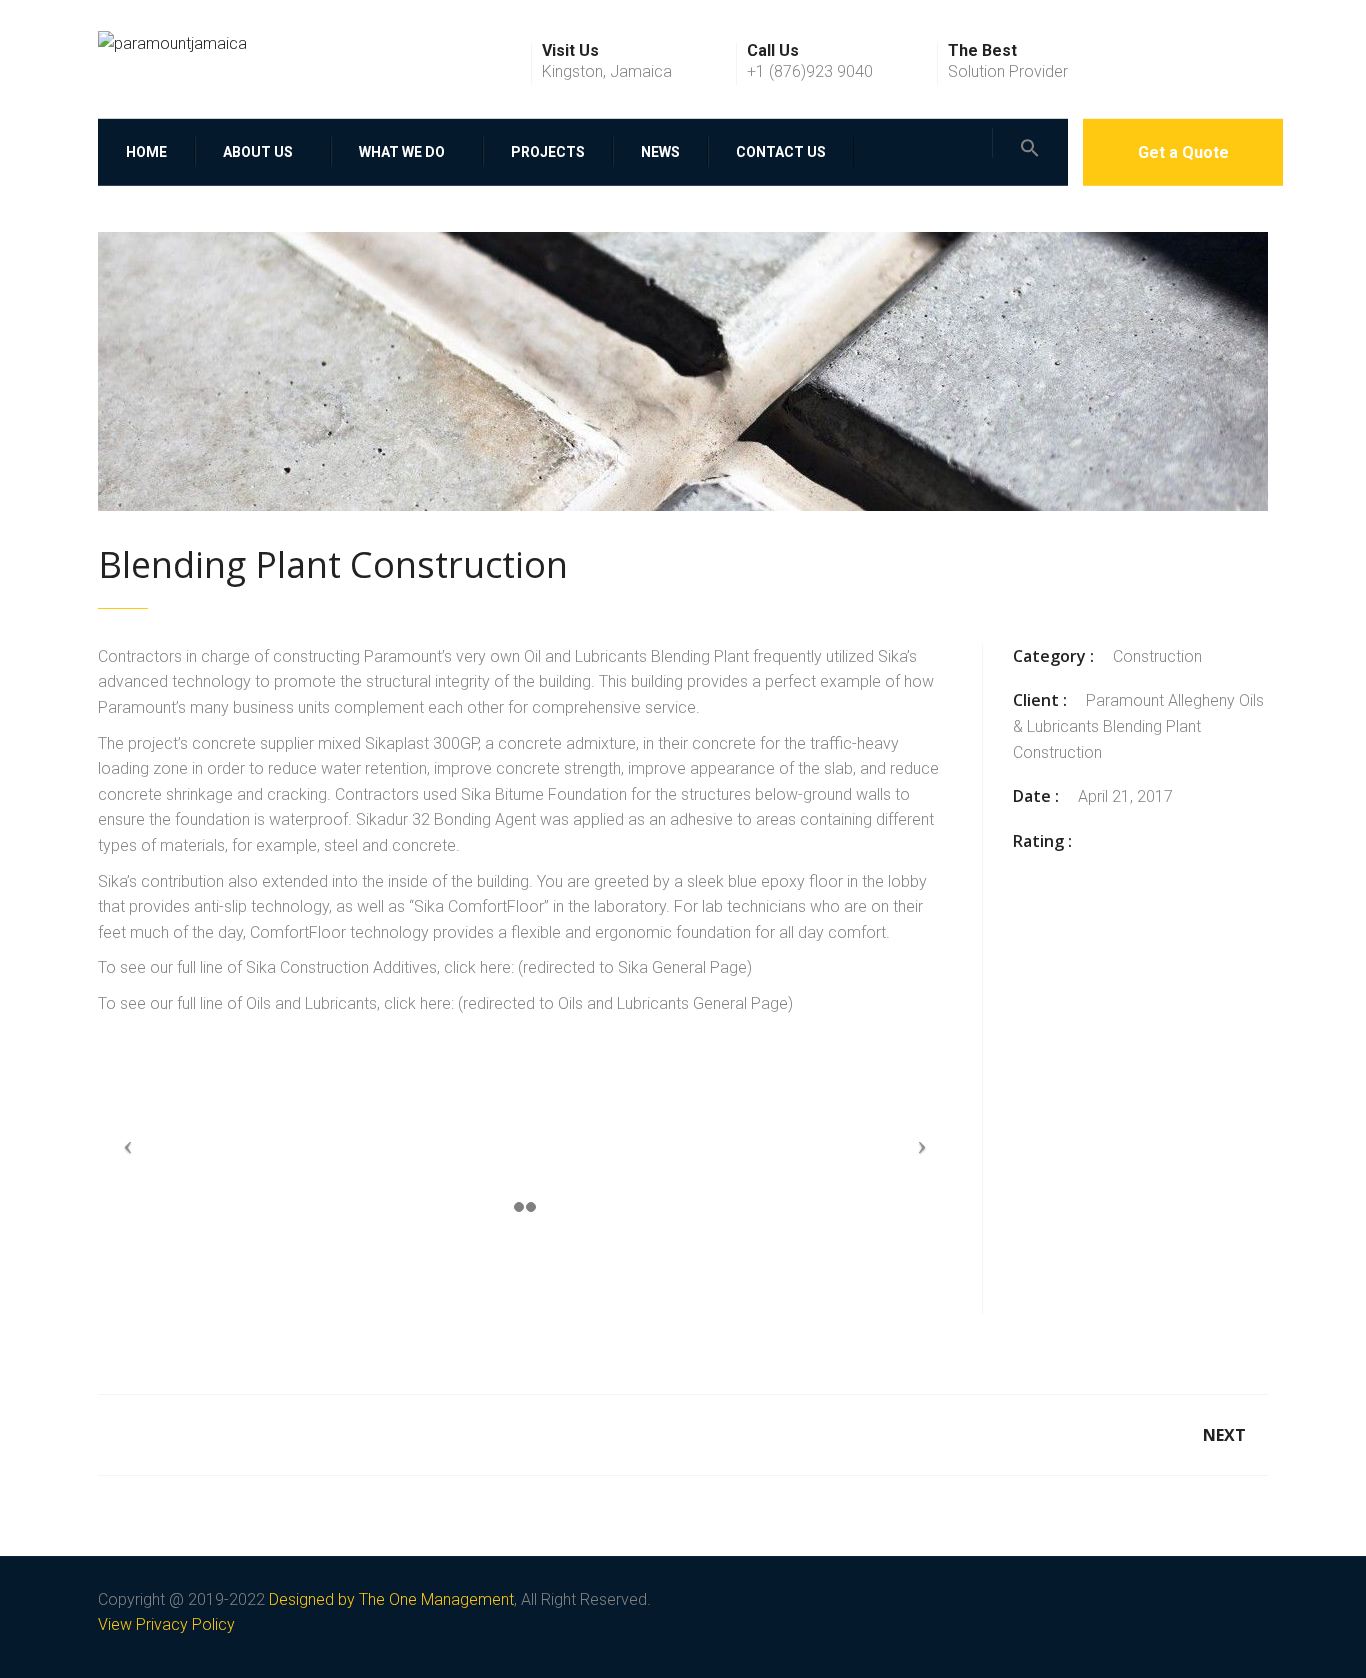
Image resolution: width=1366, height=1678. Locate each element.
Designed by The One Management (391, 1599)
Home (146, 151)
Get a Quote (1183, 151)
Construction (1157, 656)
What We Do (402, 151)
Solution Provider (1008, 71)
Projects (548, 151)
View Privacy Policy (166, 1624)
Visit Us (570, 51)
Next (1224, 1435)
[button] (1030, 142)
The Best (982, 51)
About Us (258, 151)
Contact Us (781, 151)
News (660, 151)
